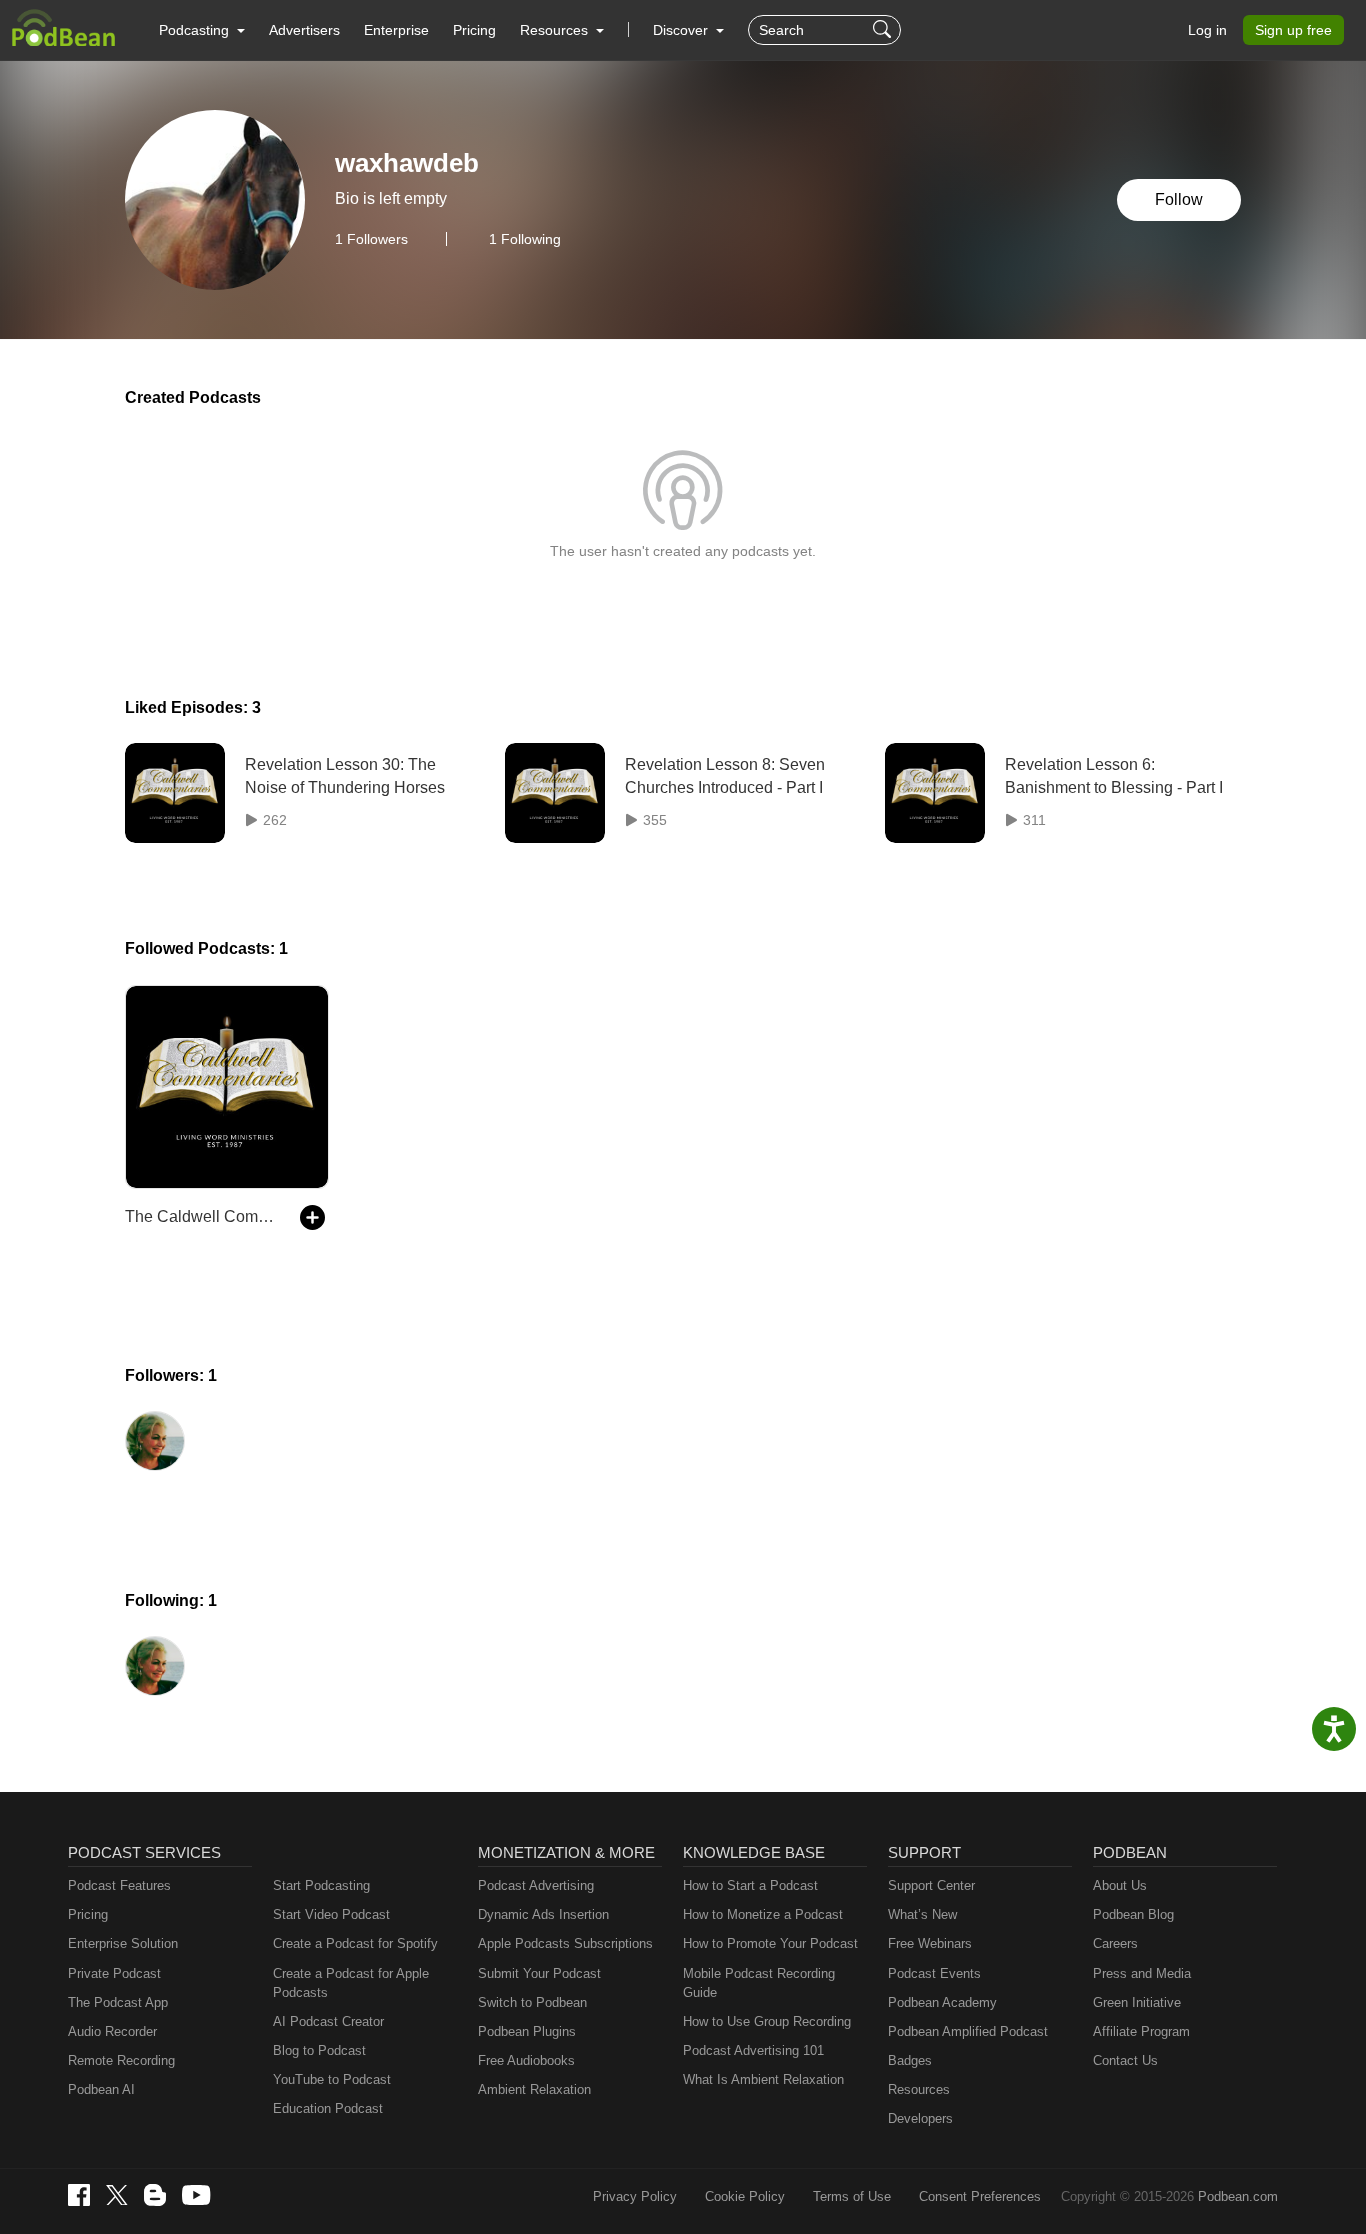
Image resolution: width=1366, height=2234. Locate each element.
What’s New (922, 1914)
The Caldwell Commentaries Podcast (202, 1216)
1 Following (525, 239)
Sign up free (1293, 30)
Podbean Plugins (527, 2031)
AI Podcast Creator (328, 2021)
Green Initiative (1137, 2002)
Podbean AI (101, 2089)
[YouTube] (196, 2195)
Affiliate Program (1141, 2031)
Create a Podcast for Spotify (355, 1943)
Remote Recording (121, 2060)
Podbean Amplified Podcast (968, 2031)
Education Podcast (328, 2108)
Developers (920, 2118)
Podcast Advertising (536, 1885)
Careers (1115, 1943)
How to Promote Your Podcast (770, 1943)
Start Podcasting (321, 1885)
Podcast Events (934, 1973)
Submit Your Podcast (539, 1973)
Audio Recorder (112, 2031)
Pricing (474, 30)
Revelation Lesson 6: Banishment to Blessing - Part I (1114, 775)
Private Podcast (114, 1973)
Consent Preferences (980, 2196)
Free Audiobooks (526, 2060)
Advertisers (304, 30)
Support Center (931, 1885)
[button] (202, 30)
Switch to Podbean (532, 2002)
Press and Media (1142, 1973)
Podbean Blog (1133, 1914)
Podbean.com (1238, 2196)
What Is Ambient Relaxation (763, 2079)
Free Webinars (930, 1943)
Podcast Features (119, 1885)
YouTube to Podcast (332, 2079)
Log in (1207, 30)
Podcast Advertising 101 (753, 2050)
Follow (1179, 199)
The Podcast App (118, 2002)
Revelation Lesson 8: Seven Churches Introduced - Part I (725, 775)
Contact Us (1125, 2060)
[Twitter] (117, 2195)
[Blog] (155, 2195)
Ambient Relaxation (534, 2089)
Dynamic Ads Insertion (543, 1914)
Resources (919, 2089)
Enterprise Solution (123, 1943)
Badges (910, 2060)
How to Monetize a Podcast (763, 1914)
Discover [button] (682, 30)
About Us (1120, 1885)
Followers (371, 239)
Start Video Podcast (331, 1914)
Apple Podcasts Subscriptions (565, 1943)
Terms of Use (852, 2196)
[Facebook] (79, 2195)
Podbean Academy (942, 2002)
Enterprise (396, 30)
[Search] (884, 30)
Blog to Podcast (319, 2050)
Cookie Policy (745, 2196)
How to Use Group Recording (767, 2021)
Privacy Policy (635, 2196)
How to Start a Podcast (750, 1885)
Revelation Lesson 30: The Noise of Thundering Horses (345, 775)
